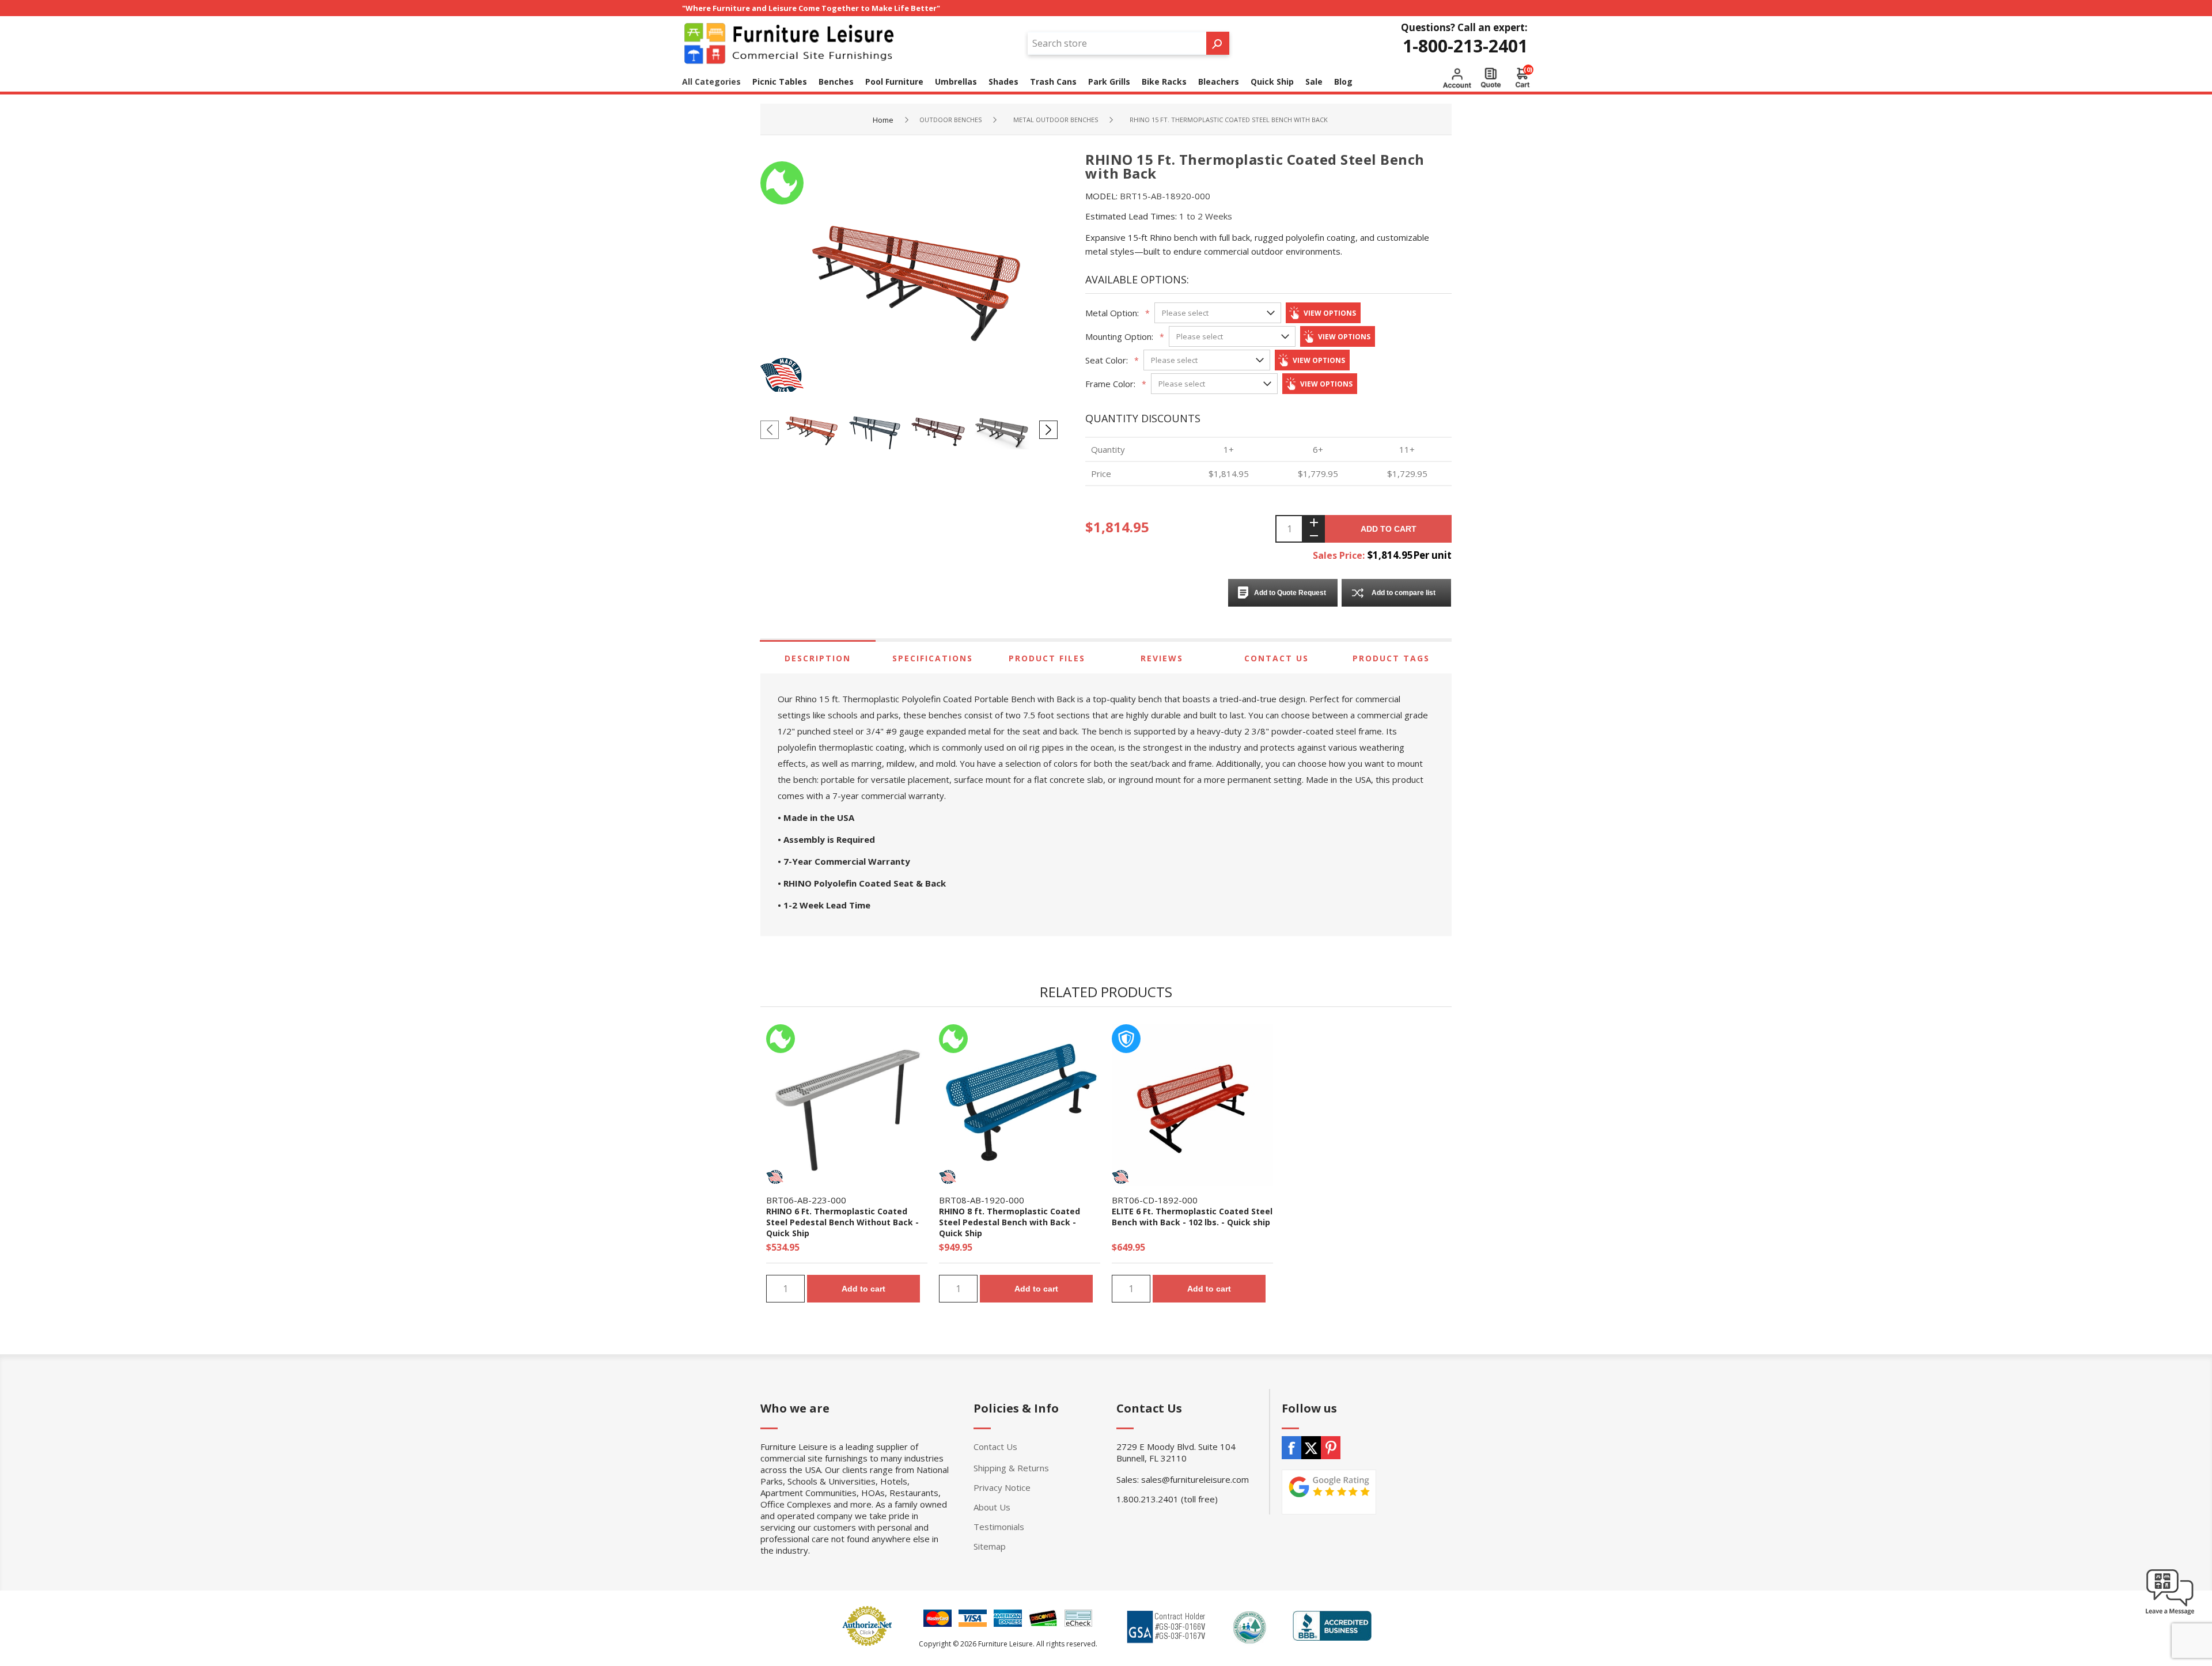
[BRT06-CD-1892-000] (1192, 1105)
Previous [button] (770, 430)
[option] (815, 429)
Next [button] (1048, 430)
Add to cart (1389, 529)
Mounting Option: (1119, 336)
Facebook (1291, 1448)
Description (818, 658)
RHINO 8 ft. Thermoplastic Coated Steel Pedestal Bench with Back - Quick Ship (1010, 1222)
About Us (992, 1507)
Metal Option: (1112, 313)
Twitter (1311, 1448)
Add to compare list (1404, 593)
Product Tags (1391, 658)
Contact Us (1277, 658)
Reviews (1162, 658)
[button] (2170, 1614)
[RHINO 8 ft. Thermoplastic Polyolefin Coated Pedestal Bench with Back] (1020, 1105)
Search (1218, 43)
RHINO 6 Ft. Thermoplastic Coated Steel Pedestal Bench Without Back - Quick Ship (842, 1222)
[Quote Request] (1491, 78)
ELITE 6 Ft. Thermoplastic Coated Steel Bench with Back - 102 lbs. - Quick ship (1192, 1217)
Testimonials (999, 1527)
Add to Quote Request (1290, 593)
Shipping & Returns (1011, 1468)
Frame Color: (1110, 384)
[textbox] (1117, 43)
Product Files (1047, 658)
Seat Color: (1107, 360)
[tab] (818, 658)
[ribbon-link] (781, 1039)
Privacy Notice (1002, 1487)
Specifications (933, 658)
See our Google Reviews (1329, 1492)
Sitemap (990, 1546)
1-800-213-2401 (1465, 46)
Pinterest (1331, 1448)
